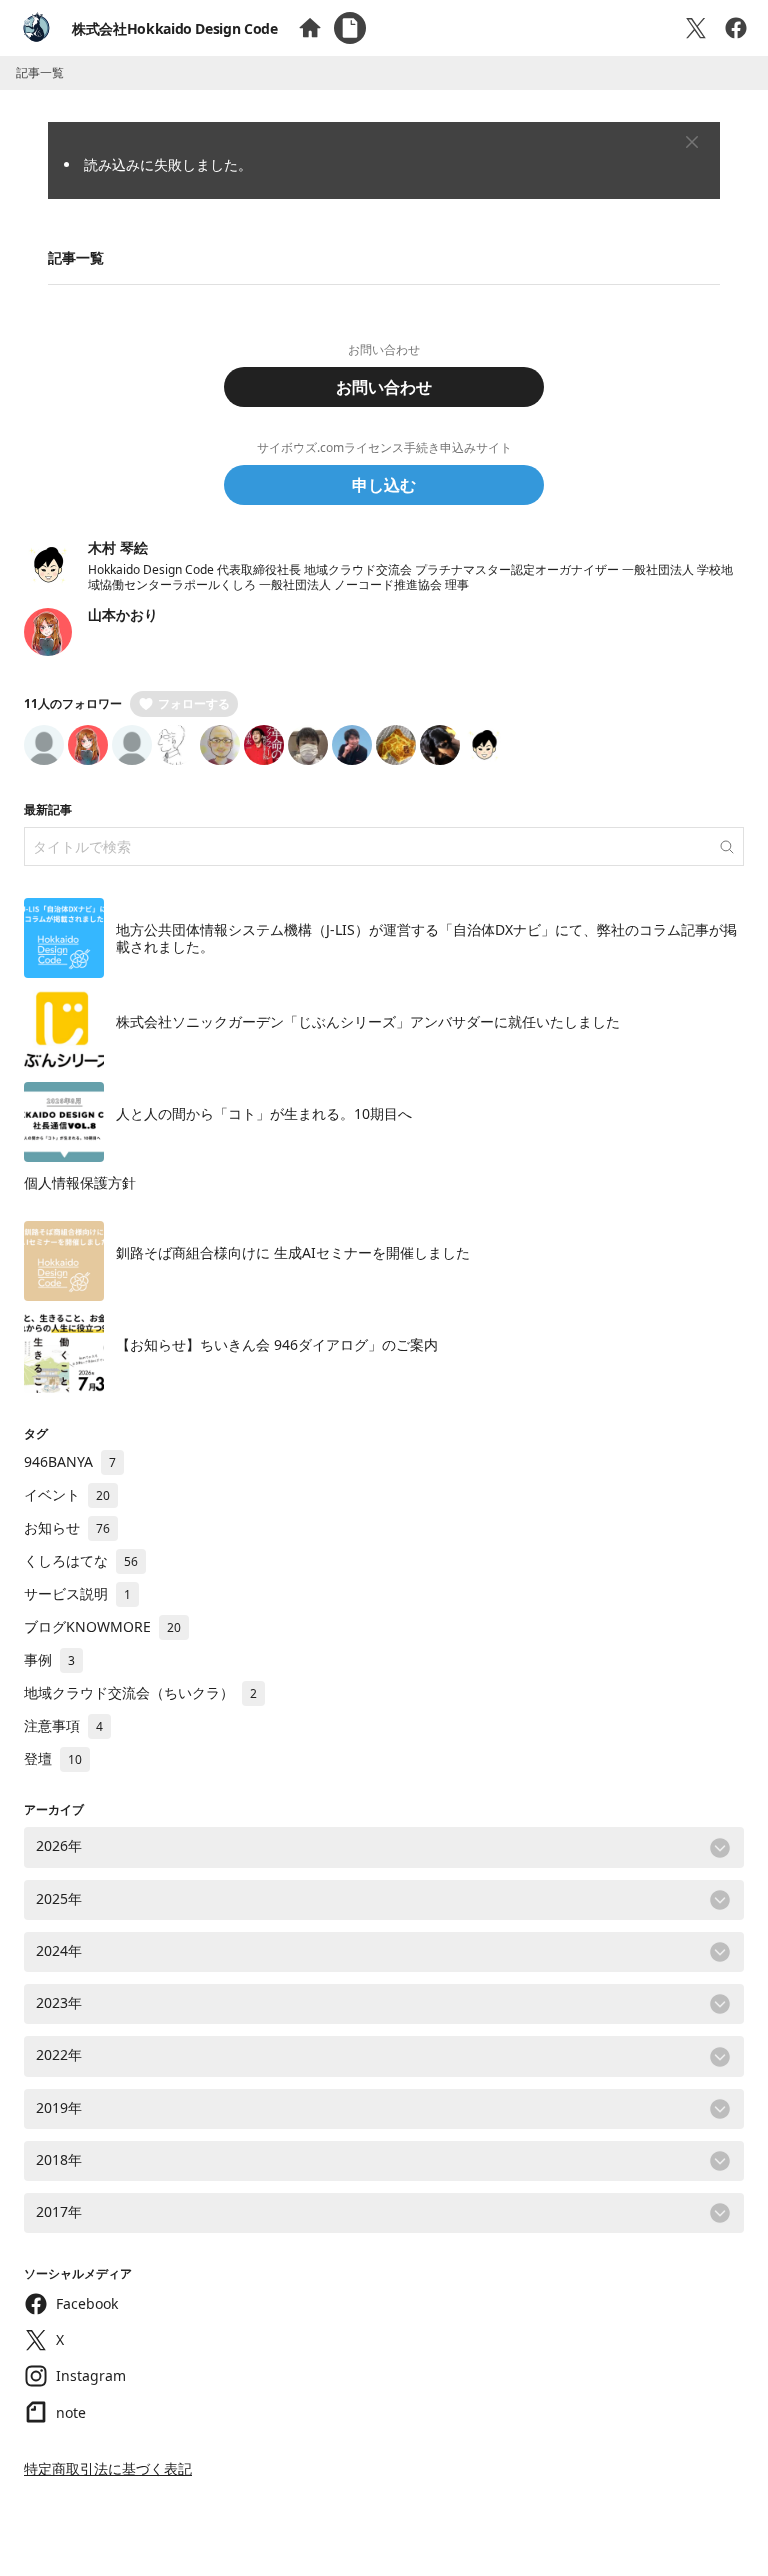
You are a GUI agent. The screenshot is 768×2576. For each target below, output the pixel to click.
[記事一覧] (350, 28)
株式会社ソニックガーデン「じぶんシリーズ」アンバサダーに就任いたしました (368, 1021)
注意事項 (63, 1725)
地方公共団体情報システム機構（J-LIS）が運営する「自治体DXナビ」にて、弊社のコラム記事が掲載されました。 (426, 938)
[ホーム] (310, 28)
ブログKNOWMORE (102, 1626)
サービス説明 (77, 1593)
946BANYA (70, 1461)
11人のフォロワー (73, 703)
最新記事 (48, 809)
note (71, 2412)
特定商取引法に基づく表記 (108, 2468)
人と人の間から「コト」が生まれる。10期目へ (264, 1113)
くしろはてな (81, 1560)
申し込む (384, 485)
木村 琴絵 (118, 547)
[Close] (692, 142)
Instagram (91, 2375)
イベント (67, 1494)
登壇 (53, 1758)
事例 (49, 1659)
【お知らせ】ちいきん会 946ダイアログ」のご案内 (277, 1344)
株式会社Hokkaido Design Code (175, 28)
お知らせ (67, 1527)
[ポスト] (696, 28)
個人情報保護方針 (80, 1182)
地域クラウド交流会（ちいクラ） (140, 1692)
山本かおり (123, 614)
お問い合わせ (384, 387)
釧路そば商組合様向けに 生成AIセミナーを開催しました (293, 1252)
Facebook (87, 2303)
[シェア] (736, 28)
